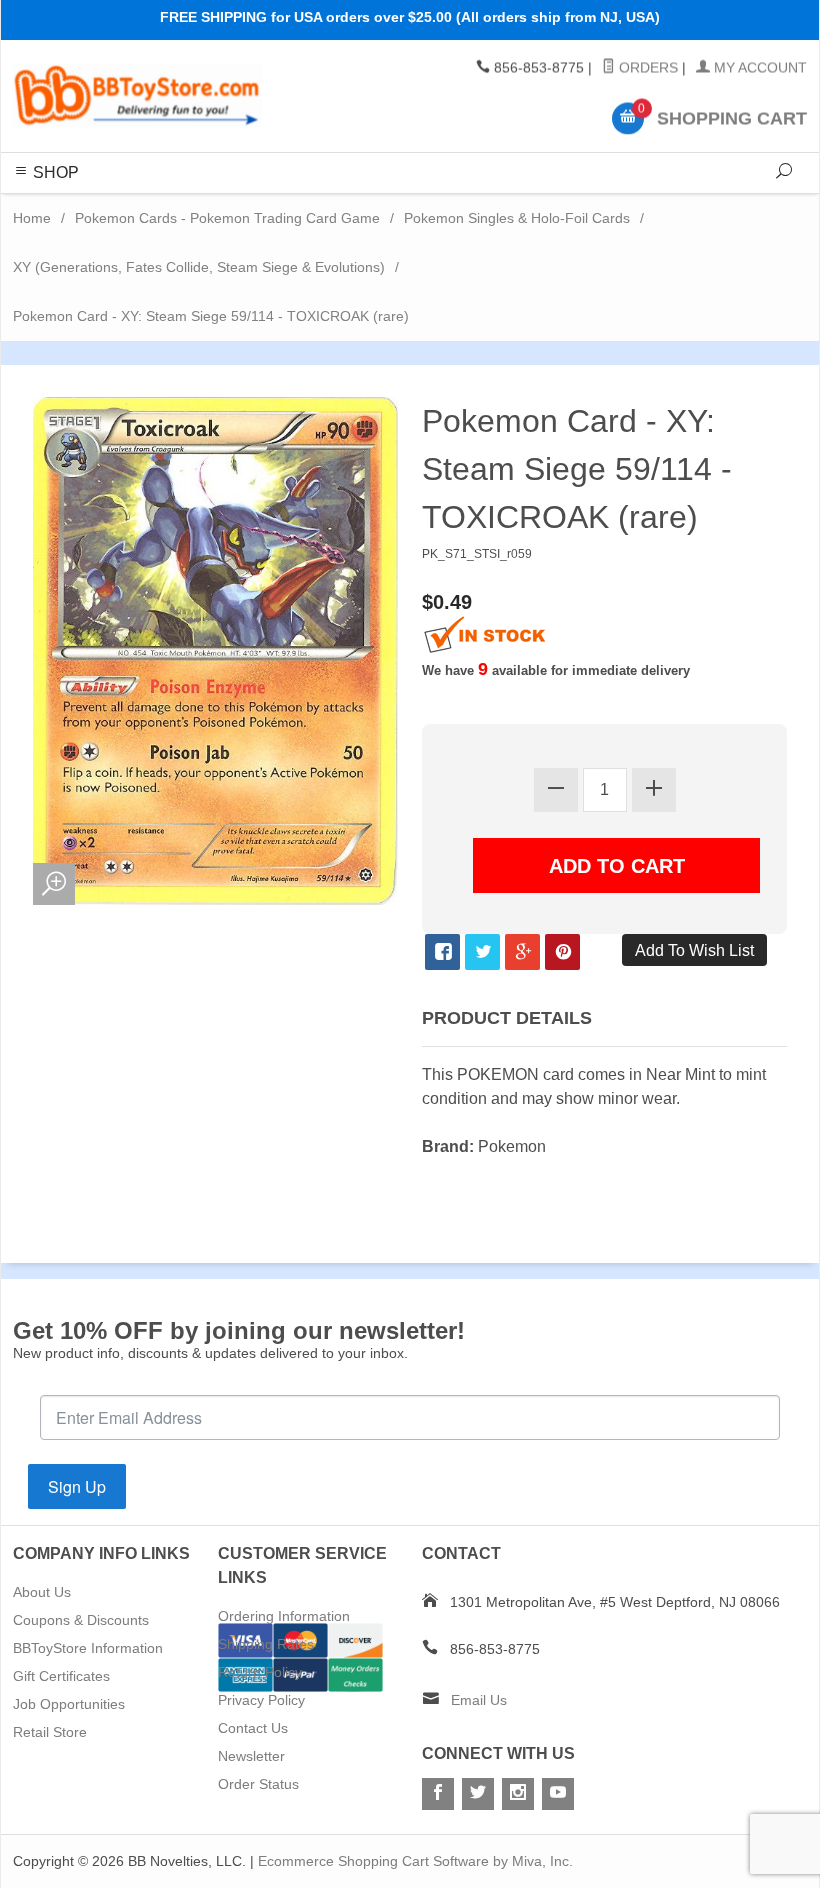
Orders (646, 68)
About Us (42, 1592)
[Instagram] (518, 1794)
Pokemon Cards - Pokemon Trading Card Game (227, 218)
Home (32, 218)
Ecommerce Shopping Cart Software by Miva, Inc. (415, 1861)
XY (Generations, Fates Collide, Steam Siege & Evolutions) (199, 267)
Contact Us (253, 1728)
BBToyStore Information (88, 1648)
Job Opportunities (69, 1704)
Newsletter (251, 1756)
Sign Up (77, 1486)
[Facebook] (438, 1794)
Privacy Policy (261, 1700)
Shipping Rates (266, 1644)
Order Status (258, 1784)
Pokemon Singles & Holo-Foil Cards (517, 218)
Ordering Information (284, 1616)
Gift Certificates (61, 1676)
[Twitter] (478, 1794)
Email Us (479, 1700)
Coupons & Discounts (81, 1620)
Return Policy (260, 1672)
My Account (758, 68)
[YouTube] (558, 1794)
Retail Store (50, 1732)
